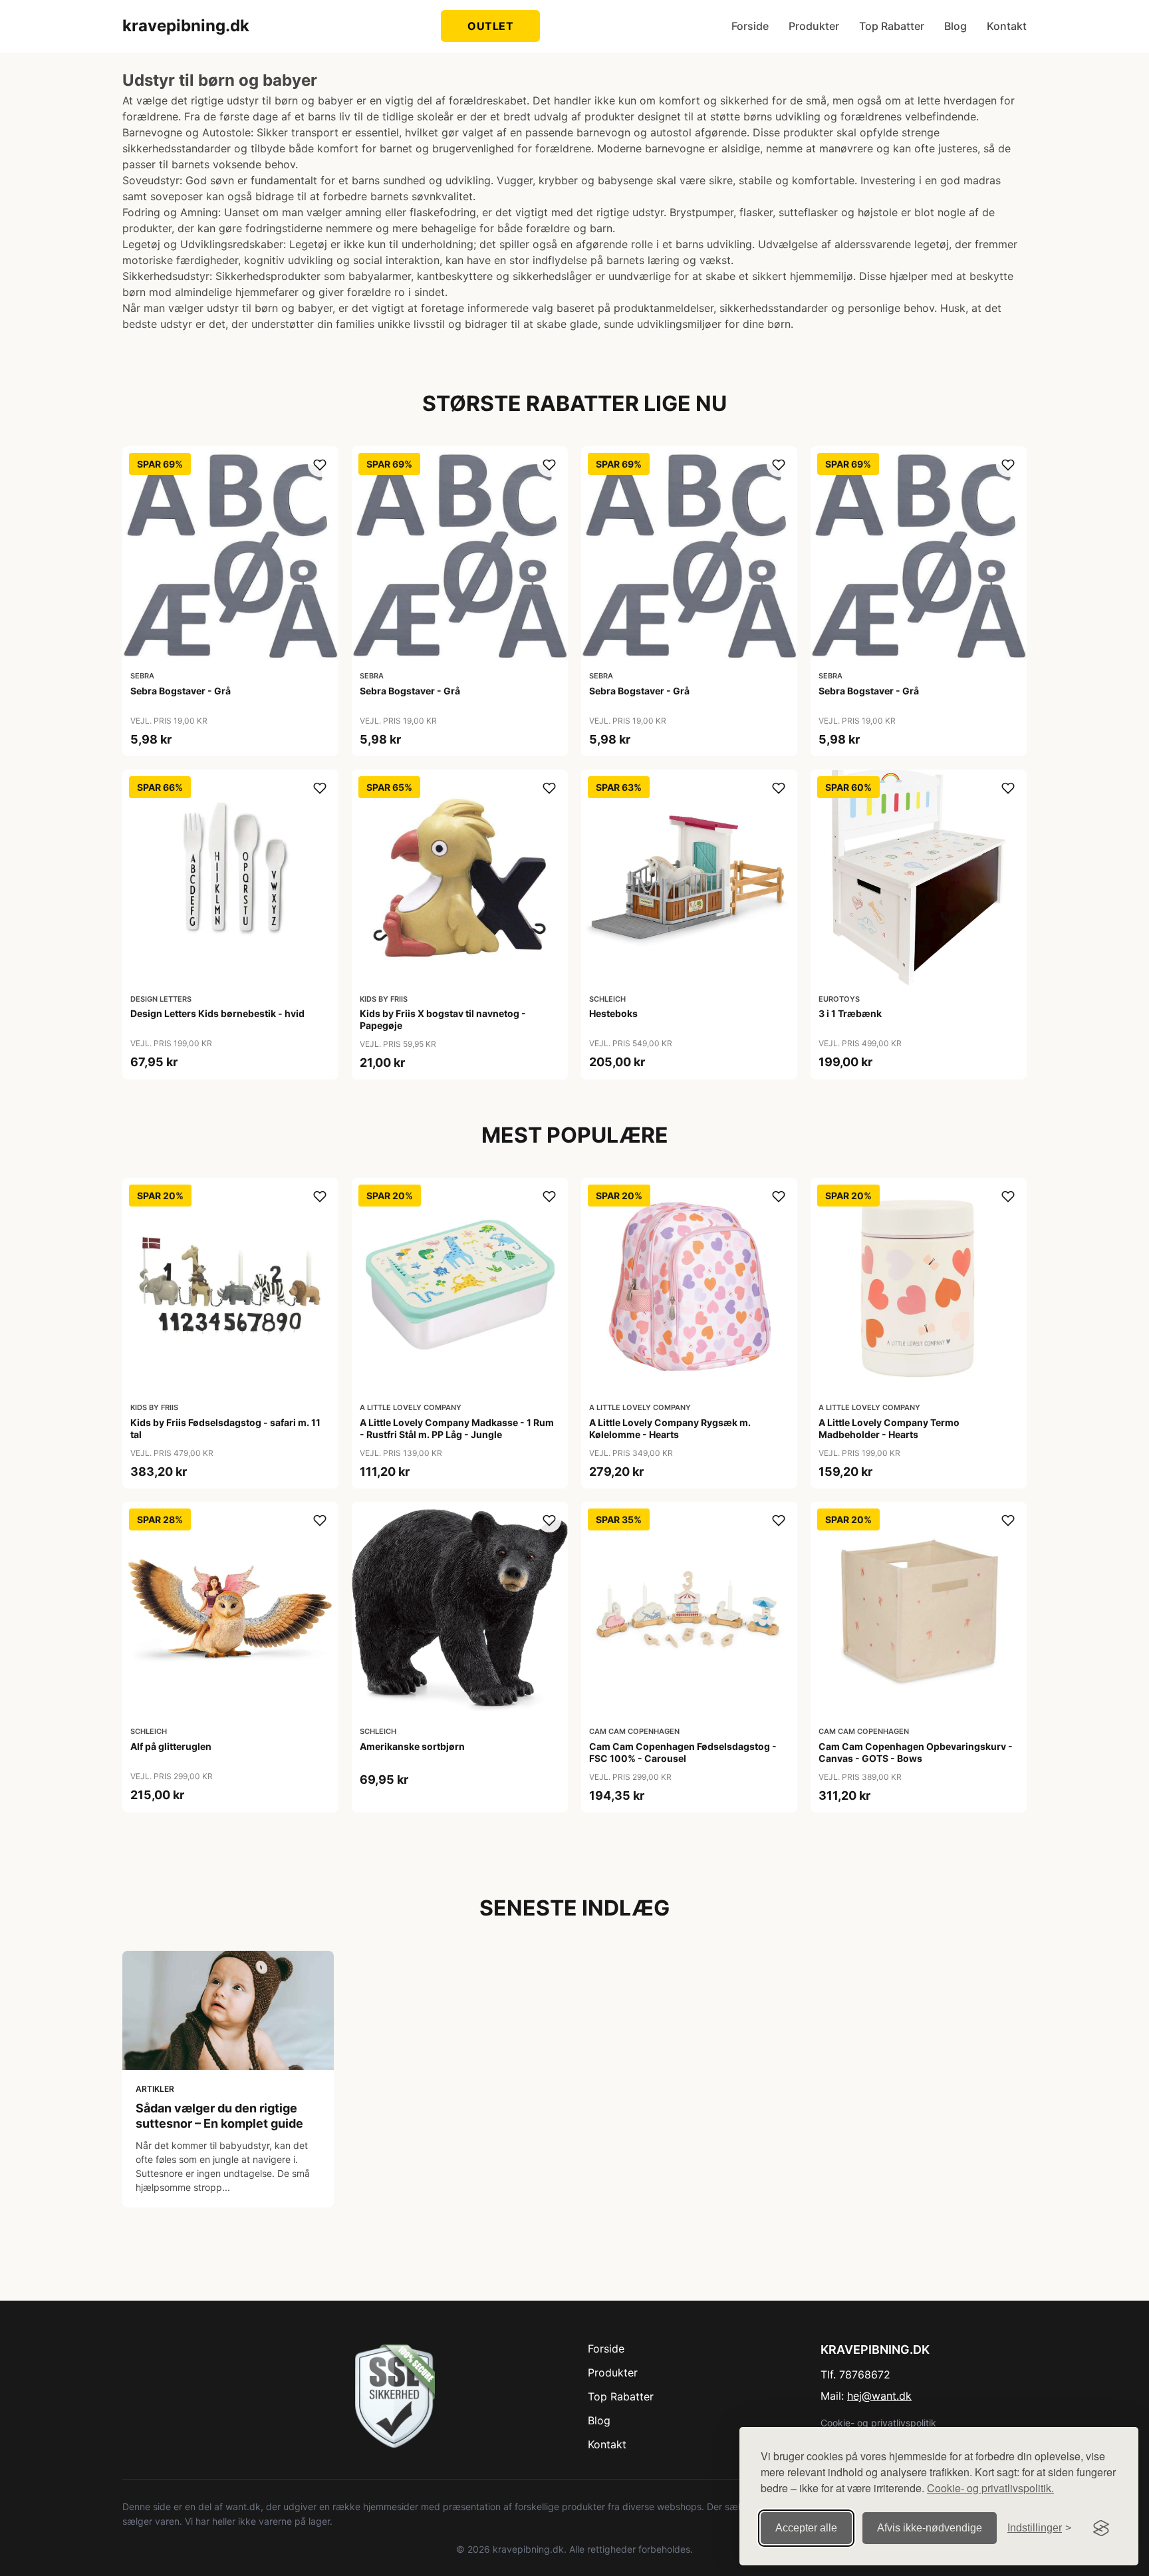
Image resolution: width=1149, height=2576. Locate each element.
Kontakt (1007, 26)
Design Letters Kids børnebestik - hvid (217, 1013)
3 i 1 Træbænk (850, 1013)
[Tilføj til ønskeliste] (320, 465)
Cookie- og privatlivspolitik (878, 2423)
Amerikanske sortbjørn (412, 1746)
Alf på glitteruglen (171, 1746)
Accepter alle (806, 2528)
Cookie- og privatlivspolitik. (990, 2488)
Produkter (814, 26)
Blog (956, 26)
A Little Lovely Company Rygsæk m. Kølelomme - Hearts (670, 1428)
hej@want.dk (879, 2396)
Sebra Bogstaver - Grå (181, 691)
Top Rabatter (892, 26)
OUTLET (490, 26)
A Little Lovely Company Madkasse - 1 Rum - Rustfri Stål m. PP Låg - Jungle (457, 1428)
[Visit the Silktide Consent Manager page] (1101, 2528)
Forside (750, 26)
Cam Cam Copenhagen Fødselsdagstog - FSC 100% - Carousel (683, 1752)
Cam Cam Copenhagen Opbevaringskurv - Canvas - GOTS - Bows (916, 1752)
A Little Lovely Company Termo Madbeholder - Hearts (889, 1428)
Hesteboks (613, 1013)
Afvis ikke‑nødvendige (930, 2528)
